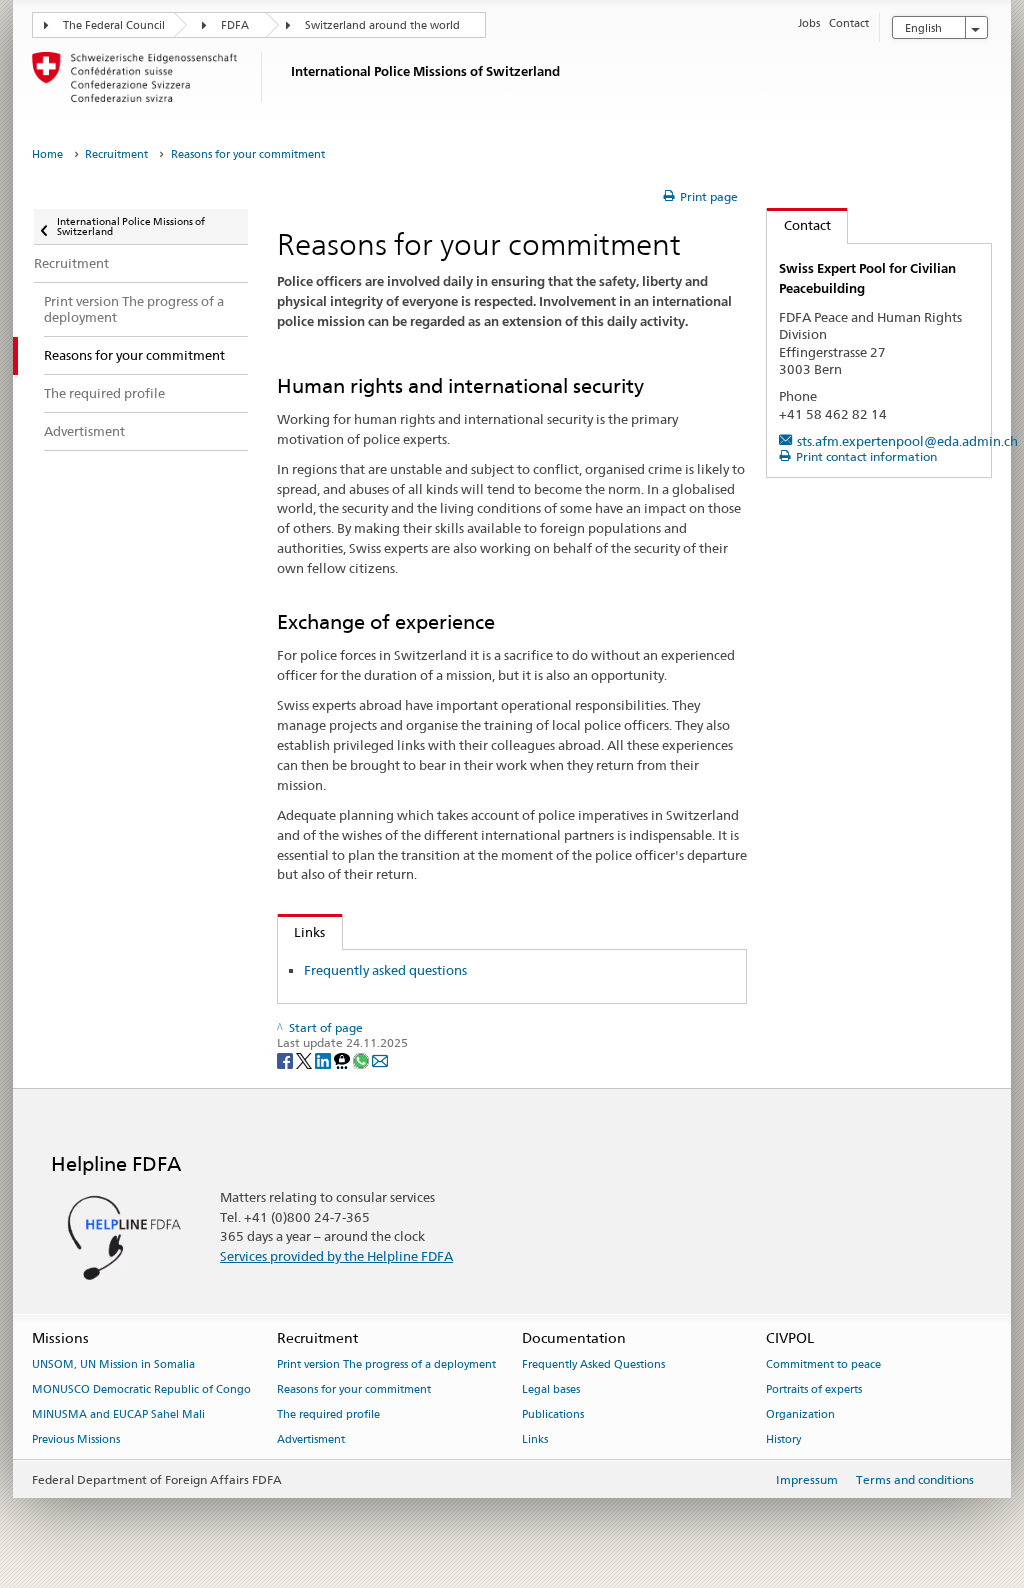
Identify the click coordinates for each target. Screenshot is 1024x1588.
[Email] (380, 1059)
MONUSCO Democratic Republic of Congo (141, 1390)
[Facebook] (286, 1059)
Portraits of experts (814, 1390)
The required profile (328, 1414)
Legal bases (551, 1390)
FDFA (235, 25)
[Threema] (343, 1059)
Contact (799, 225)
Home (47, 154)
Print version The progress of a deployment (386, 1365)
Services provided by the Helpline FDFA (336, 1256)
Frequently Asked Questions (593, 1365)
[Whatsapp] (362, 1059)
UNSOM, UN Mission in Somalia (113, 1365)
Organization (800, 1414)
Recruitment (116, 154)
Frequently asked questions (385, 970)
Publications (553, 1414)
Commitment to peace (823, 1365)
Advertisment (311, 1439)
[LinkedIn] (324, 1059)
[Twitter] (305, 1059)
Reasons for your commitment (354, 1390)
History (783, 1439)
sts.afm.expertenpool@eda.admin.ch (907, 441)
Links (302, 932)
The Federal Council (114, 25)
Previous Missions (76, 1439)
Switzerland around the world (382, 25)
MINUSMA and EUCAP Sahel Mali (118, 1414)
